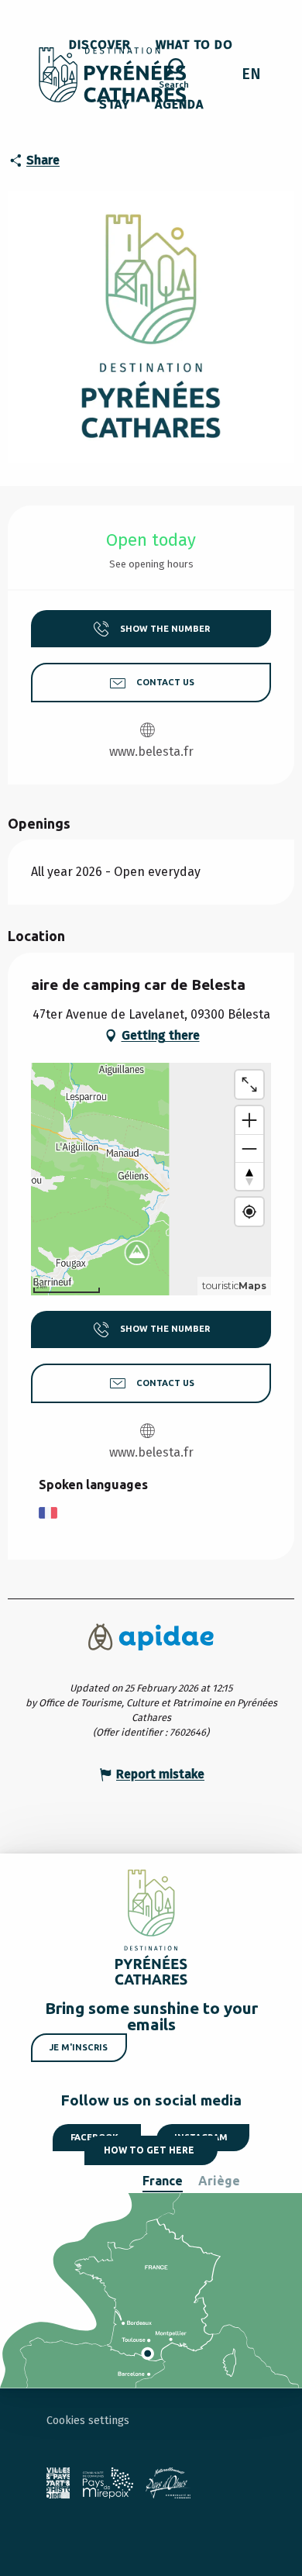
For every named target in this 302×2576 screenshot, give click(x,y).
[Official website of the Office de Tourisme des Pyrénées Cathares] (113, 75)
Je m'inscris (79, 2047)
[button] (174, 76)
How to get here (149, 2150)
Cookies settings (88, 2421)
